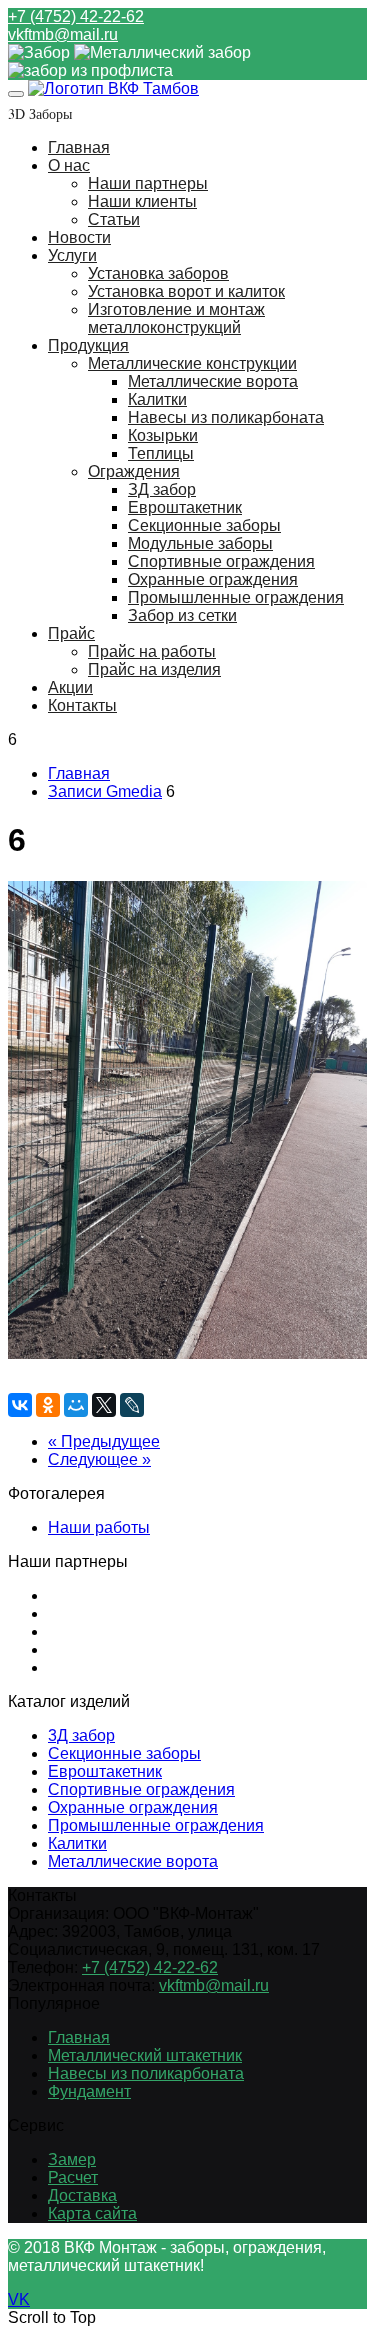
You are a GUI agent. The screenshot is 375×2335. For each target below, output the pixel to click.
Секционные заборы (204, 525)
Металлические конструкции (192, 363)
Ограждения (134, 471)
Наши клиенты (142, 201)
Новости (79, 237)
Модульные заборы (200, 543)
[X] (104, 1405)
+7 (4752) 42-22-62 (76, 16)
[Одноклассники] (48, 1405)
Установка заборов (158, 273)
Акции (70, 687)
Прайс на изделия (154, 669)
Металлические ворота (213, 381)
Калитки (157, 399)
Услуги (72, 255)
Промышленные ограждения (236, 597)
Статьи (114, 219)
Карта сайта (92, 2213)
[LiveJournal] (132, 1405)
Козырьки (163, 435)
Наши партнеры (148, 183)
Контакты (82, 705)
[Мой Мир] (76, 1405)
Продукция (88, 345)
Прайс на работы (152, 651)
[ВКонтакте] (20, 1405)
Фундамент (89, 2091)
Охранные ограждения (213, 579)
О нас (69, 165)
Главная (79, 147)
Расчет (73, 2177)
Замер (72, 2159)
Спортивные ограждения (221, 561)
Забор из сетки (182, 615)
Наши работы (99, 1527)
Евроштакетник (185, 507)
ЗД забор (162, 489)
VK (19, 2299)
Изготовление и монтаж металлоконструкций (176, 318)
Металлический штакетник (145, 2055)
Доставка (82, 2195)
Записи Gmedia (105, 791)
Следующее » (99, 1459)
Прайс (71, 633)
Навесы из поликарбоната (226, 417)
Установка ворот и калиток (186, 291)
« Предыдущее (104, 1441)
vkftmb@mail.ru (63, 34)
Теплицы (161, 453)
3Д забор (81, 1735)
